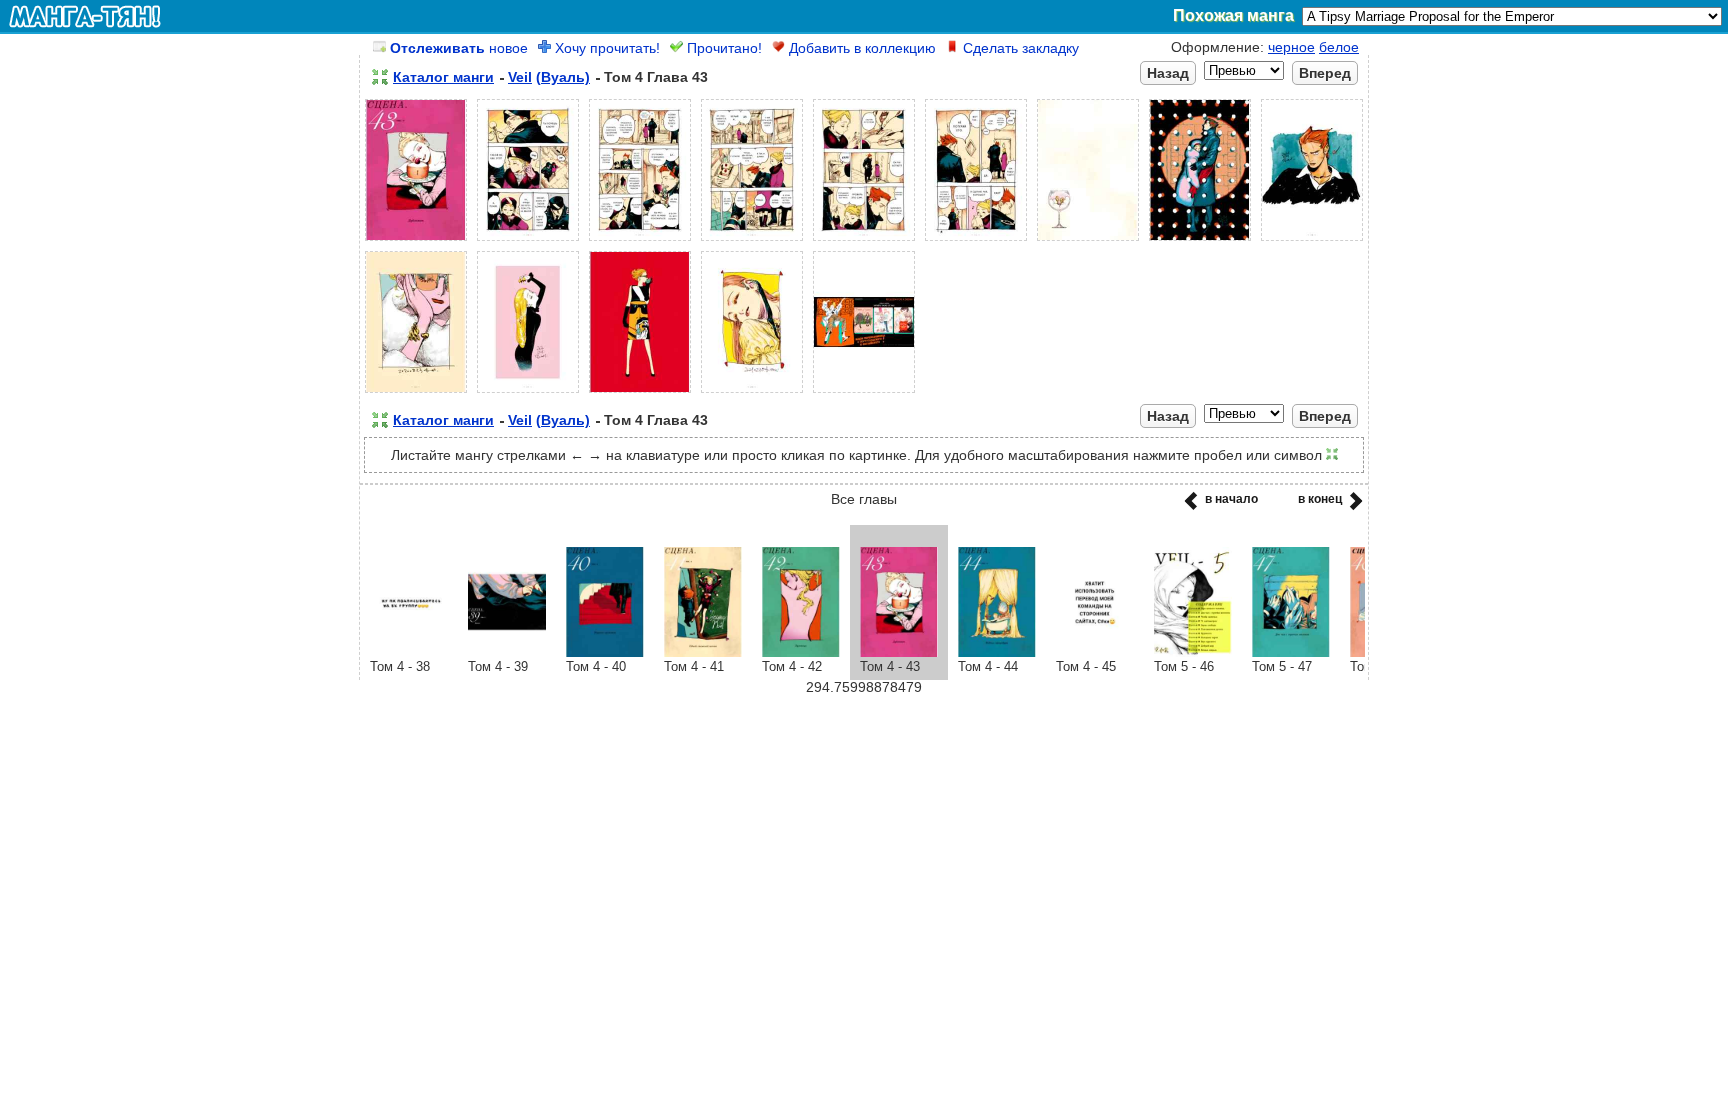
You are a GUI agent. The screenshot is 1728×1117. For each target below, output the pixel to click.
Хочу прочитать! (605, 48)
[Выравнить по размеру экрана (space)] (380, 77)
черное (1291, 47)
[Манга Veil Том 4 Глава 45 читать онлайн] (1095, 652)
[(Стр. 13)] (752, 393)
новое (459, 48)
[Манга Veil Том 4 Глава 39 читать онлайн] (507, 652)
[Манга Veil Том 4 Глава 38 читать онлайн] (409, 652)
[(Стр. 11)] (528, 393)
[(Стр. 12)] (640, 393)
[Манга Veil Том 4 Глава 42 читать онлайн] (801, 652)
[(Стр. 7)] (1088, 241)
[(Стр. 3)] (640, 241)
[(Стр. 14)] (864, 393)
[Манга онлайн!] (85, 16)
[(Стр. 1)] (416, 241)
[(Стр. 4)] (752, 241)
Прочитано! (722, 48)
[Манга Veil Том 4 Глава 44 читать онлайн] (997, 652)
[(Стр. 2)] (528, 241)
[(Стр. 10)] (416, 393)
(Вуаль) (563, 77)
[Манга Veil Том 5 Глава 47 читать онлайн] (1291, 652)
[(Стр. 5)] (864, 241)
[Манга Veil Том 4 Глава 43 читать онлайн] (899, 652)
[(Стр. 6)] (976, 241)
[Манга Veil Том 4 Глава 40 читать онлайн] (605, 652)
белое (1339, 47)
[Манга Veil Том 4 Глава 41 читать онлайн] (703, 652)
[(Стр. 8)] (1200, 241)
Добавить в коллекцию (860, 48)
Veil (520, 77)
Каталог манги (443, 77)
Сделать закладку (1019, 48)
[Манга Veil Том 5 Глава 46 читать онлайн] (1193, 652)
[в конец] (1352, 507)
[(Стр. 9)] (1312, 241)
